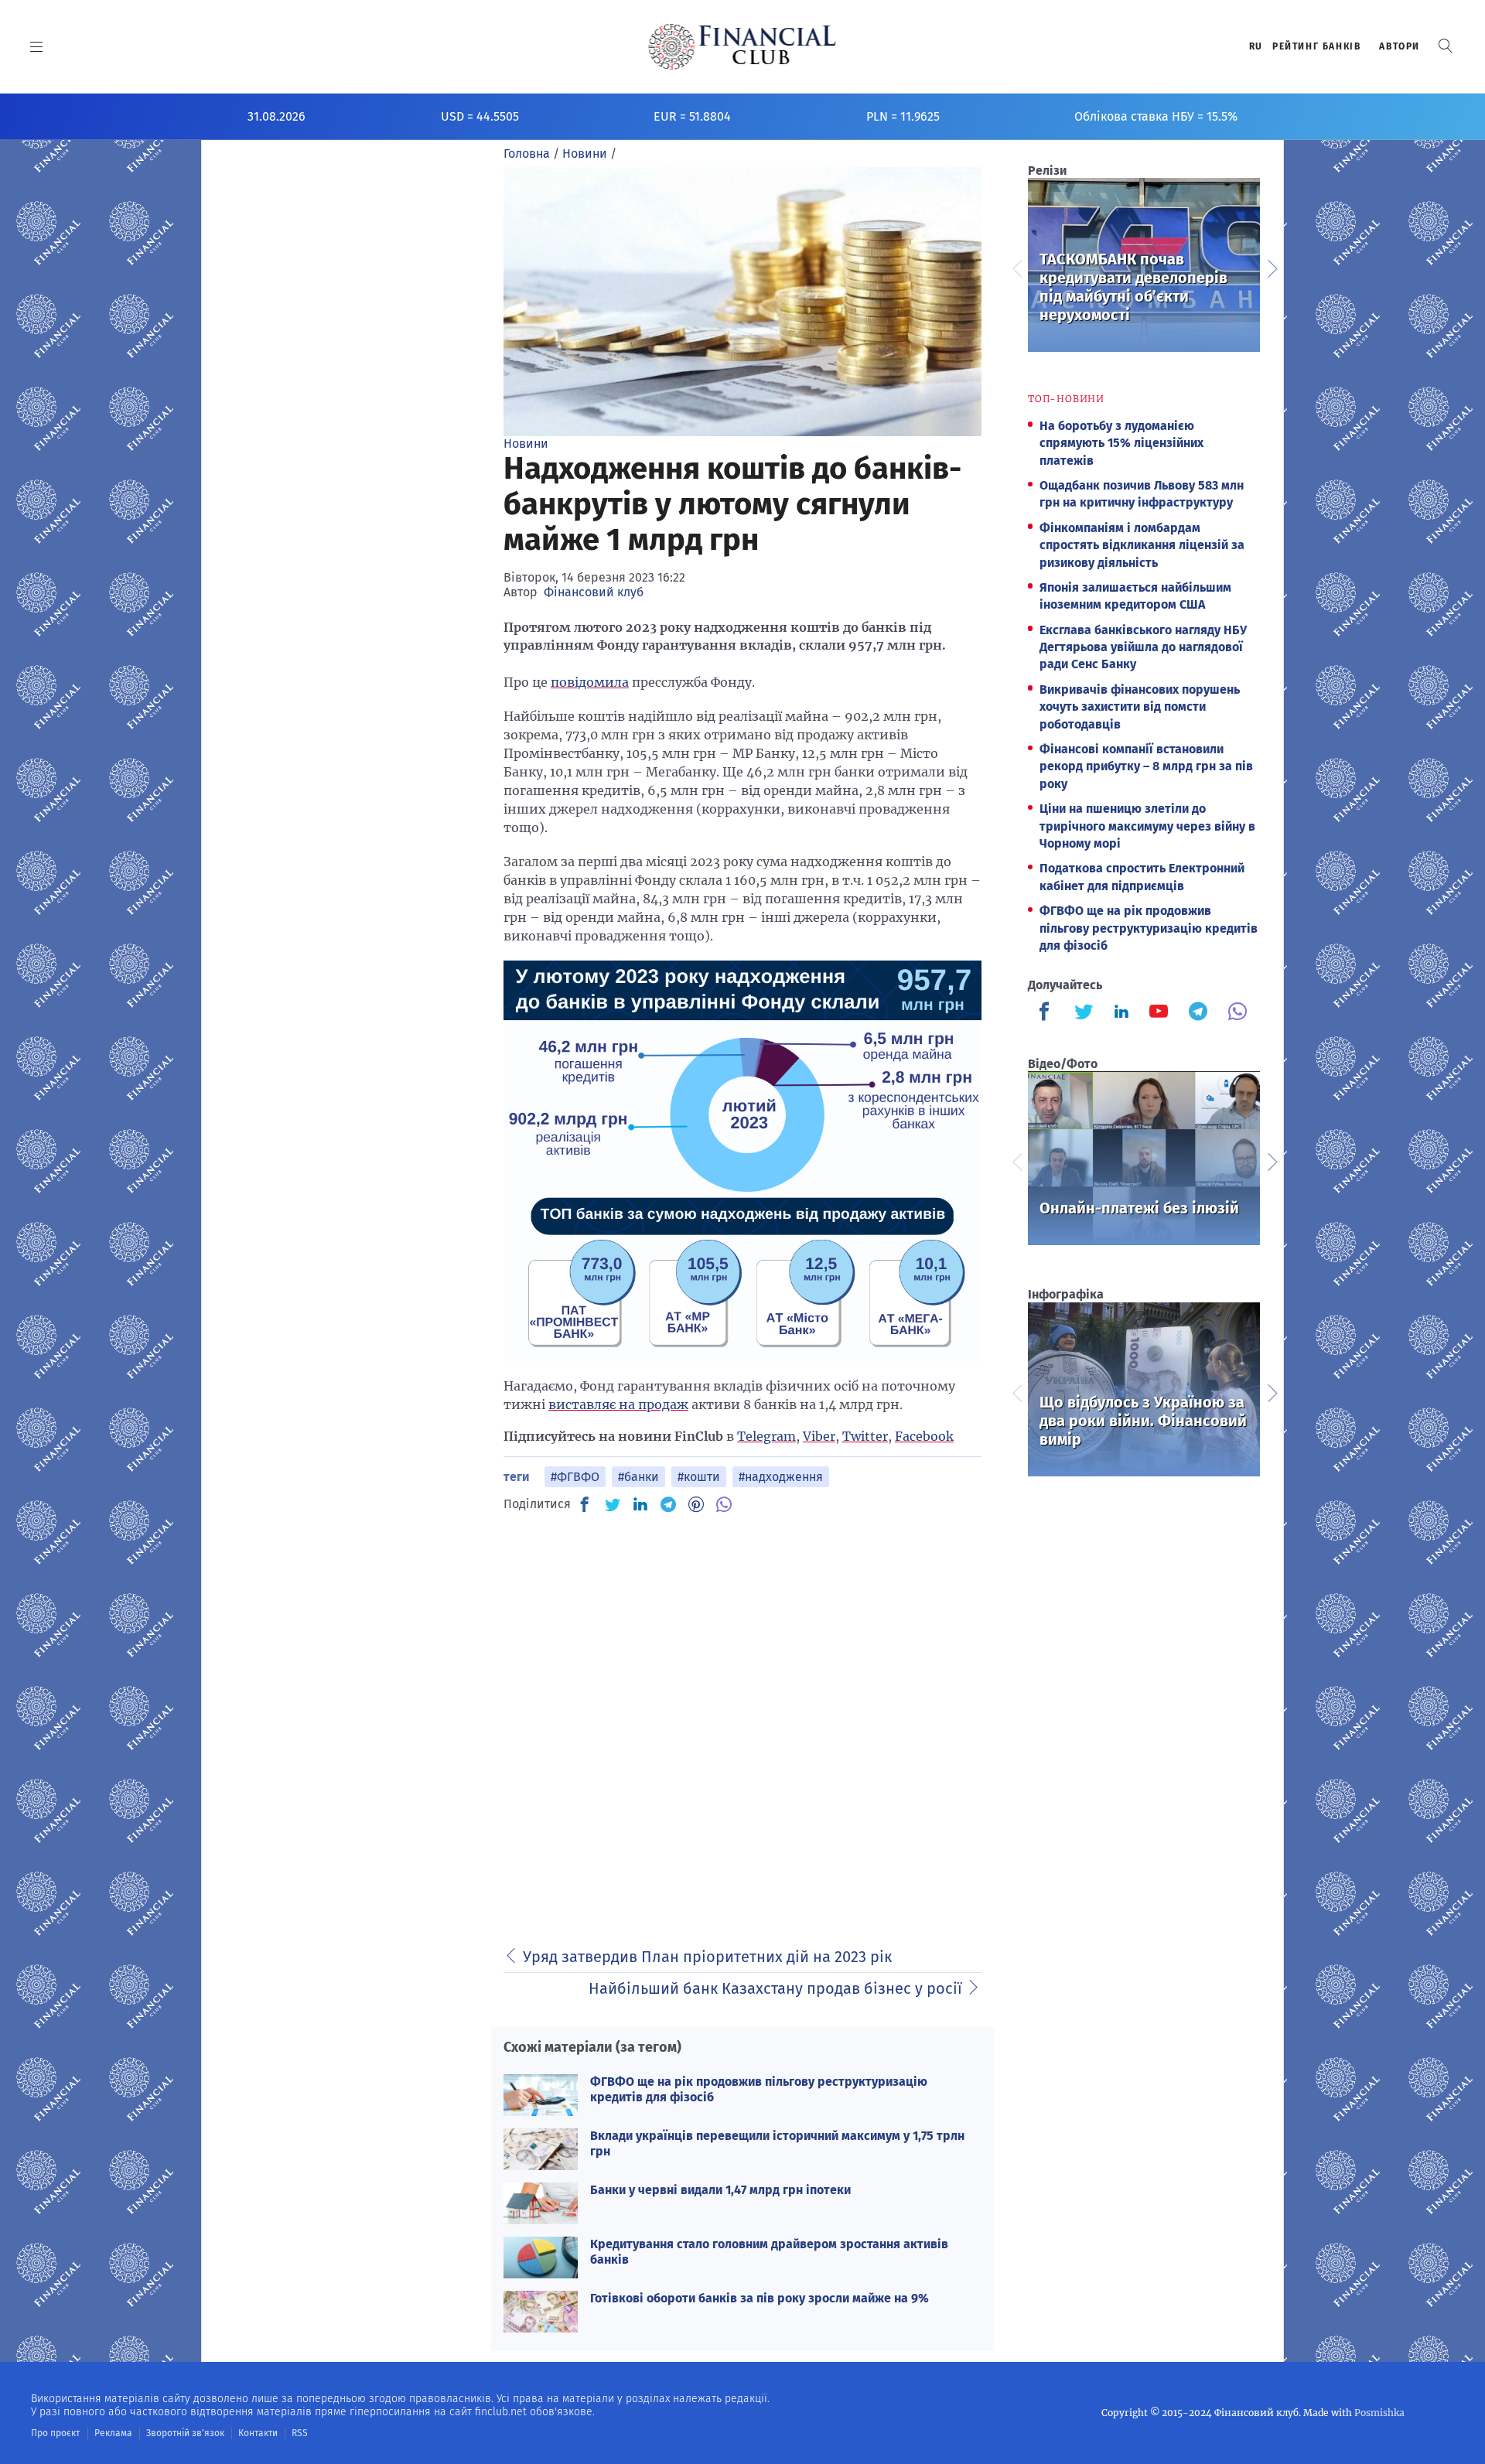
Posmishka (1379, 2413)
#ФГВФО (575, 1477)
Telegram (766, 1436)
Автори (1400, 46)
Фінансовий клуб (594, 592)
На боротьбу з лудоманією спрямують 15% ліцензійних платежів (1121, 443)
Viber (819, 1436)
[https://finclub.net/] (743, 46)
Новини (526, 444)
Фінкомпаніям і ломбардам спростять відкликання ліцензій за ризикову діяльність (1142, 545)
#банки (638, 1477)
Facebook (924, 1436)
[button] (1446, 46)
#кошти (699, 1477)
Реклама (113, 2433)
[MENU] (37, 46)
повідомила (590, 682)
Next (1272, 267)
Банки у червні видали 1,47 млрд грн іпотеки (720, 2190)
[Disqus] (742, 1722)
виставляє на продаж (618, 1404)
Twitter (865, 1436)
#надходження (781, 1477)
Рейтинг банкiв (1316, 46)
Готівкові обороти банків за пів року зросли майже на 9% (760, 2298)
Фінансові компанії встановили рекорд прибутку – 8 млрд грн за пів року (1146, 766)
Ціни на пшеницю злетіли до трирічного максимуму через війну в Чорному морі (1147, 826)
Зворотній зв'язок (185, 2433)
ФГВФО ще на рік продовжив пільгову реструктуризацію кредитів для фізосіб (1149, 928)
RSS (300, 2433)
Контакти (258, 2433)
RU (1256, 46)
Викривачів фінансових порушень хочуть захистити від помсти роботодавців (1140, 707)
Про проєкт (55, 2433)
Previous (1016, 267)
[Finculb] (1047, 1013)
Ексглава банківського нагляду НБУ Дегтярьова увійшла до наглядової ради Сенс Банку (1143, 647)
